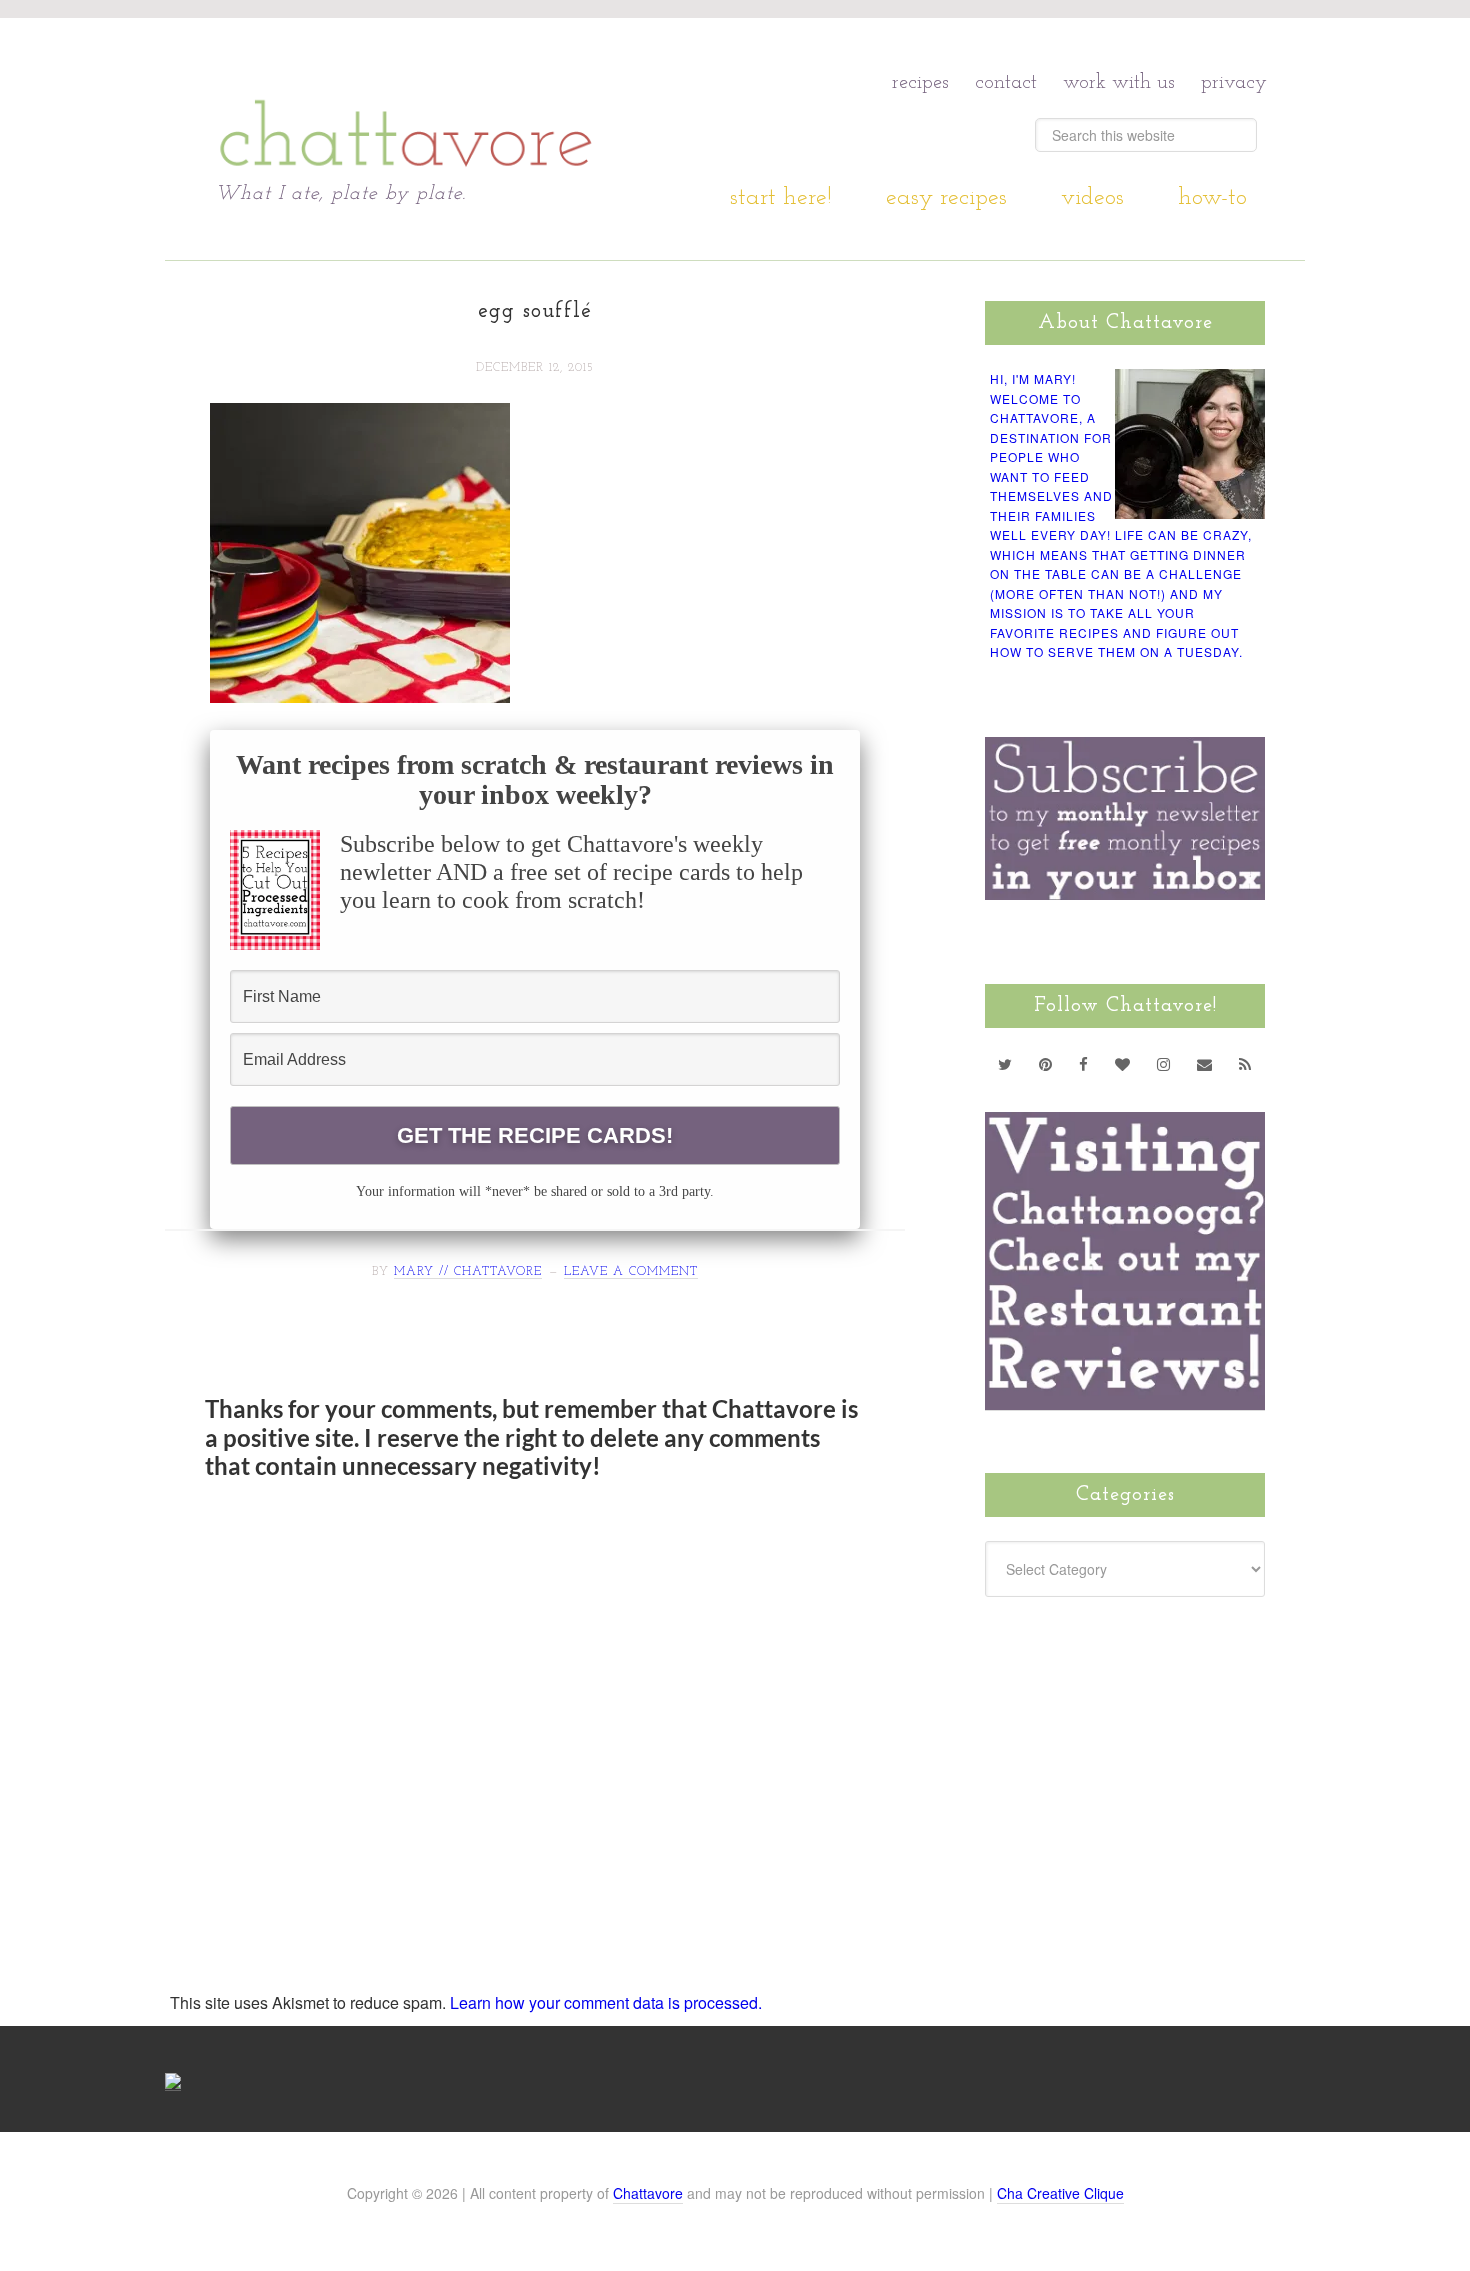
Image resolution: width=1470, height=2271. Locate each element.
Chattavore (406, 99)
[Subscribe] (1245, 1064)
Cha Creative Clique (1060, 2193)
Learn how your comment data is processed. (606, 2002)
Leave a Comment (631, 1272)
